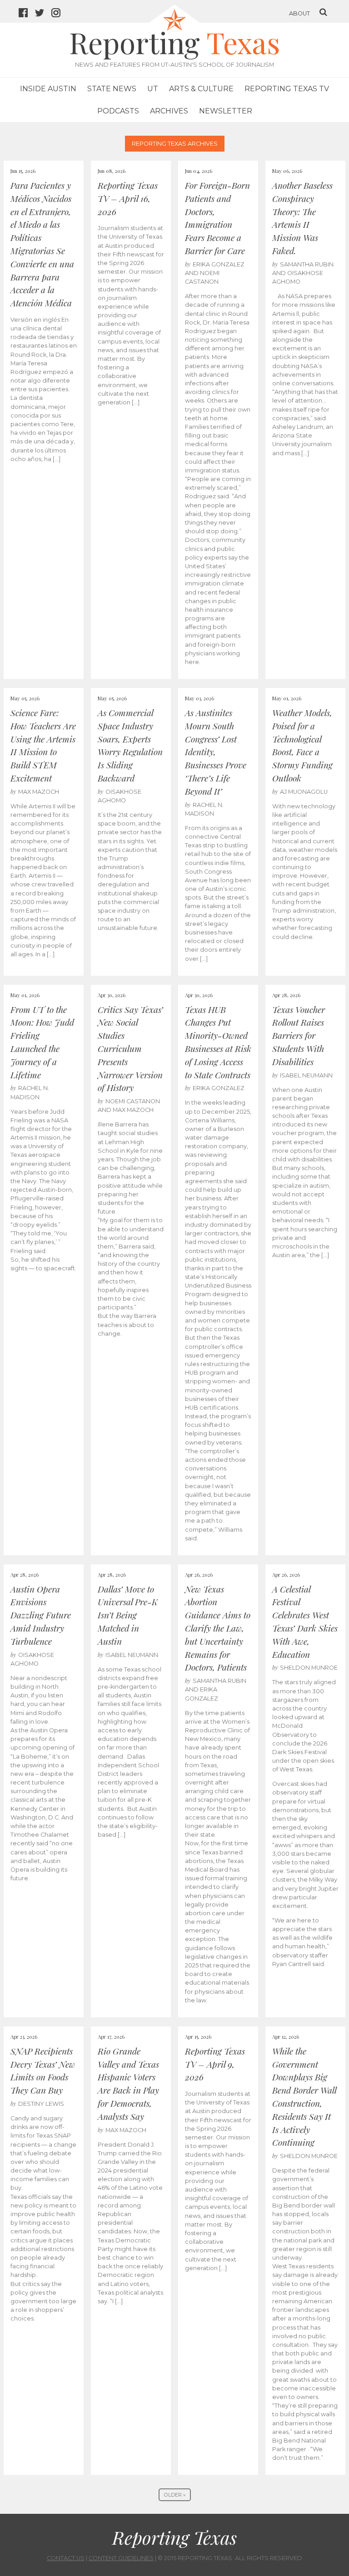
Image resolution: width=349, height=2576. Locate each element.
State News (112, 89)
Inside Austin (48, 89)
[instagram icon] (60, 14)
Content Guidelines (121, 2558)
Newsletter (226, 111)
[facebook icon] (27, 14)
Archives (169, 111)
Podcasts (118, 111)
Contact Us (66, 2558)
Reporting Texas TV (287, 89)
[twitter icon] (43, 14)
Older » (175, 2495)
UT (153, 89)
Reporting (174, 42)
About (299, 13)
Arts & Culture (201, 89)
